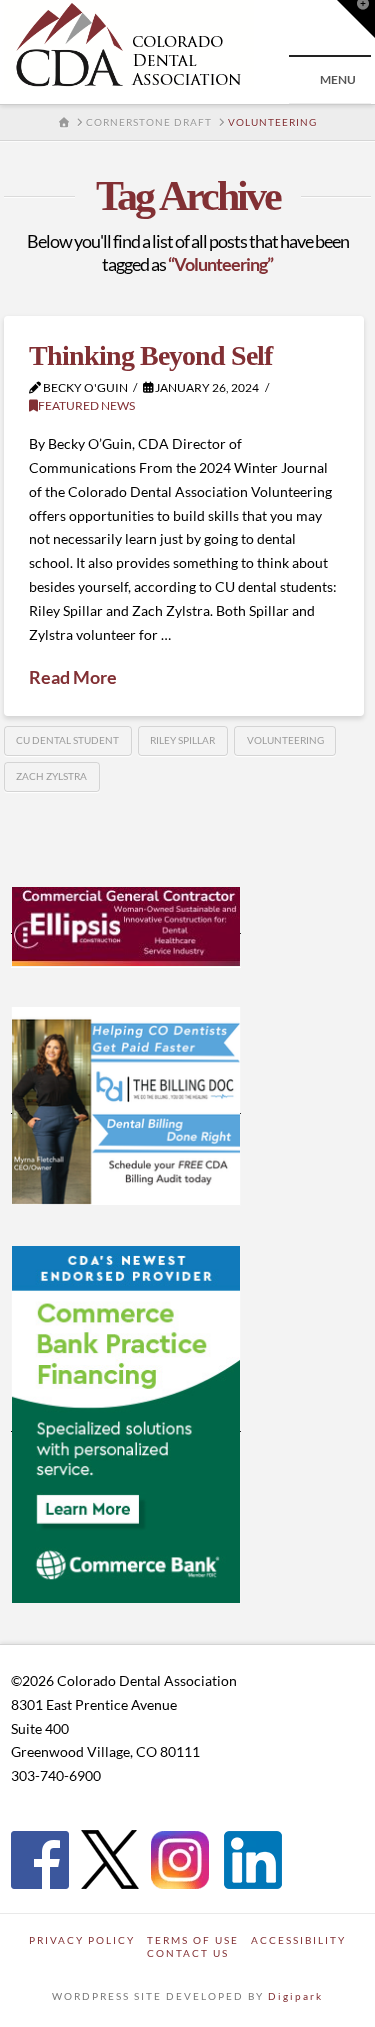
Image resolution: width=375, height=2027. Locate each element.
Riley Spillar (182, 740)
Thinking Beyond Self (150, 355)
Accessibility (298, 1940)
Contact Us (188, 1953)
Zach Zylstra (51, 776)
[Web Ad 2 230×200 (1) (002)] (126, 1105)
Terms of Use (193, 1940)
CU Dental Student (67, 740)
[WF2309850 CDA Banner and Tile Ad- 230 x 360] (126, 1423)
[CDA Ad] (126, 925)
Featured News (86, 405)
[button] (356, 19)
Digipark (295, 1996)
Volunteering (285, 740)
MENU (338, 79)
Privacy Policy (82, 1940)
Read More (73, 677)
